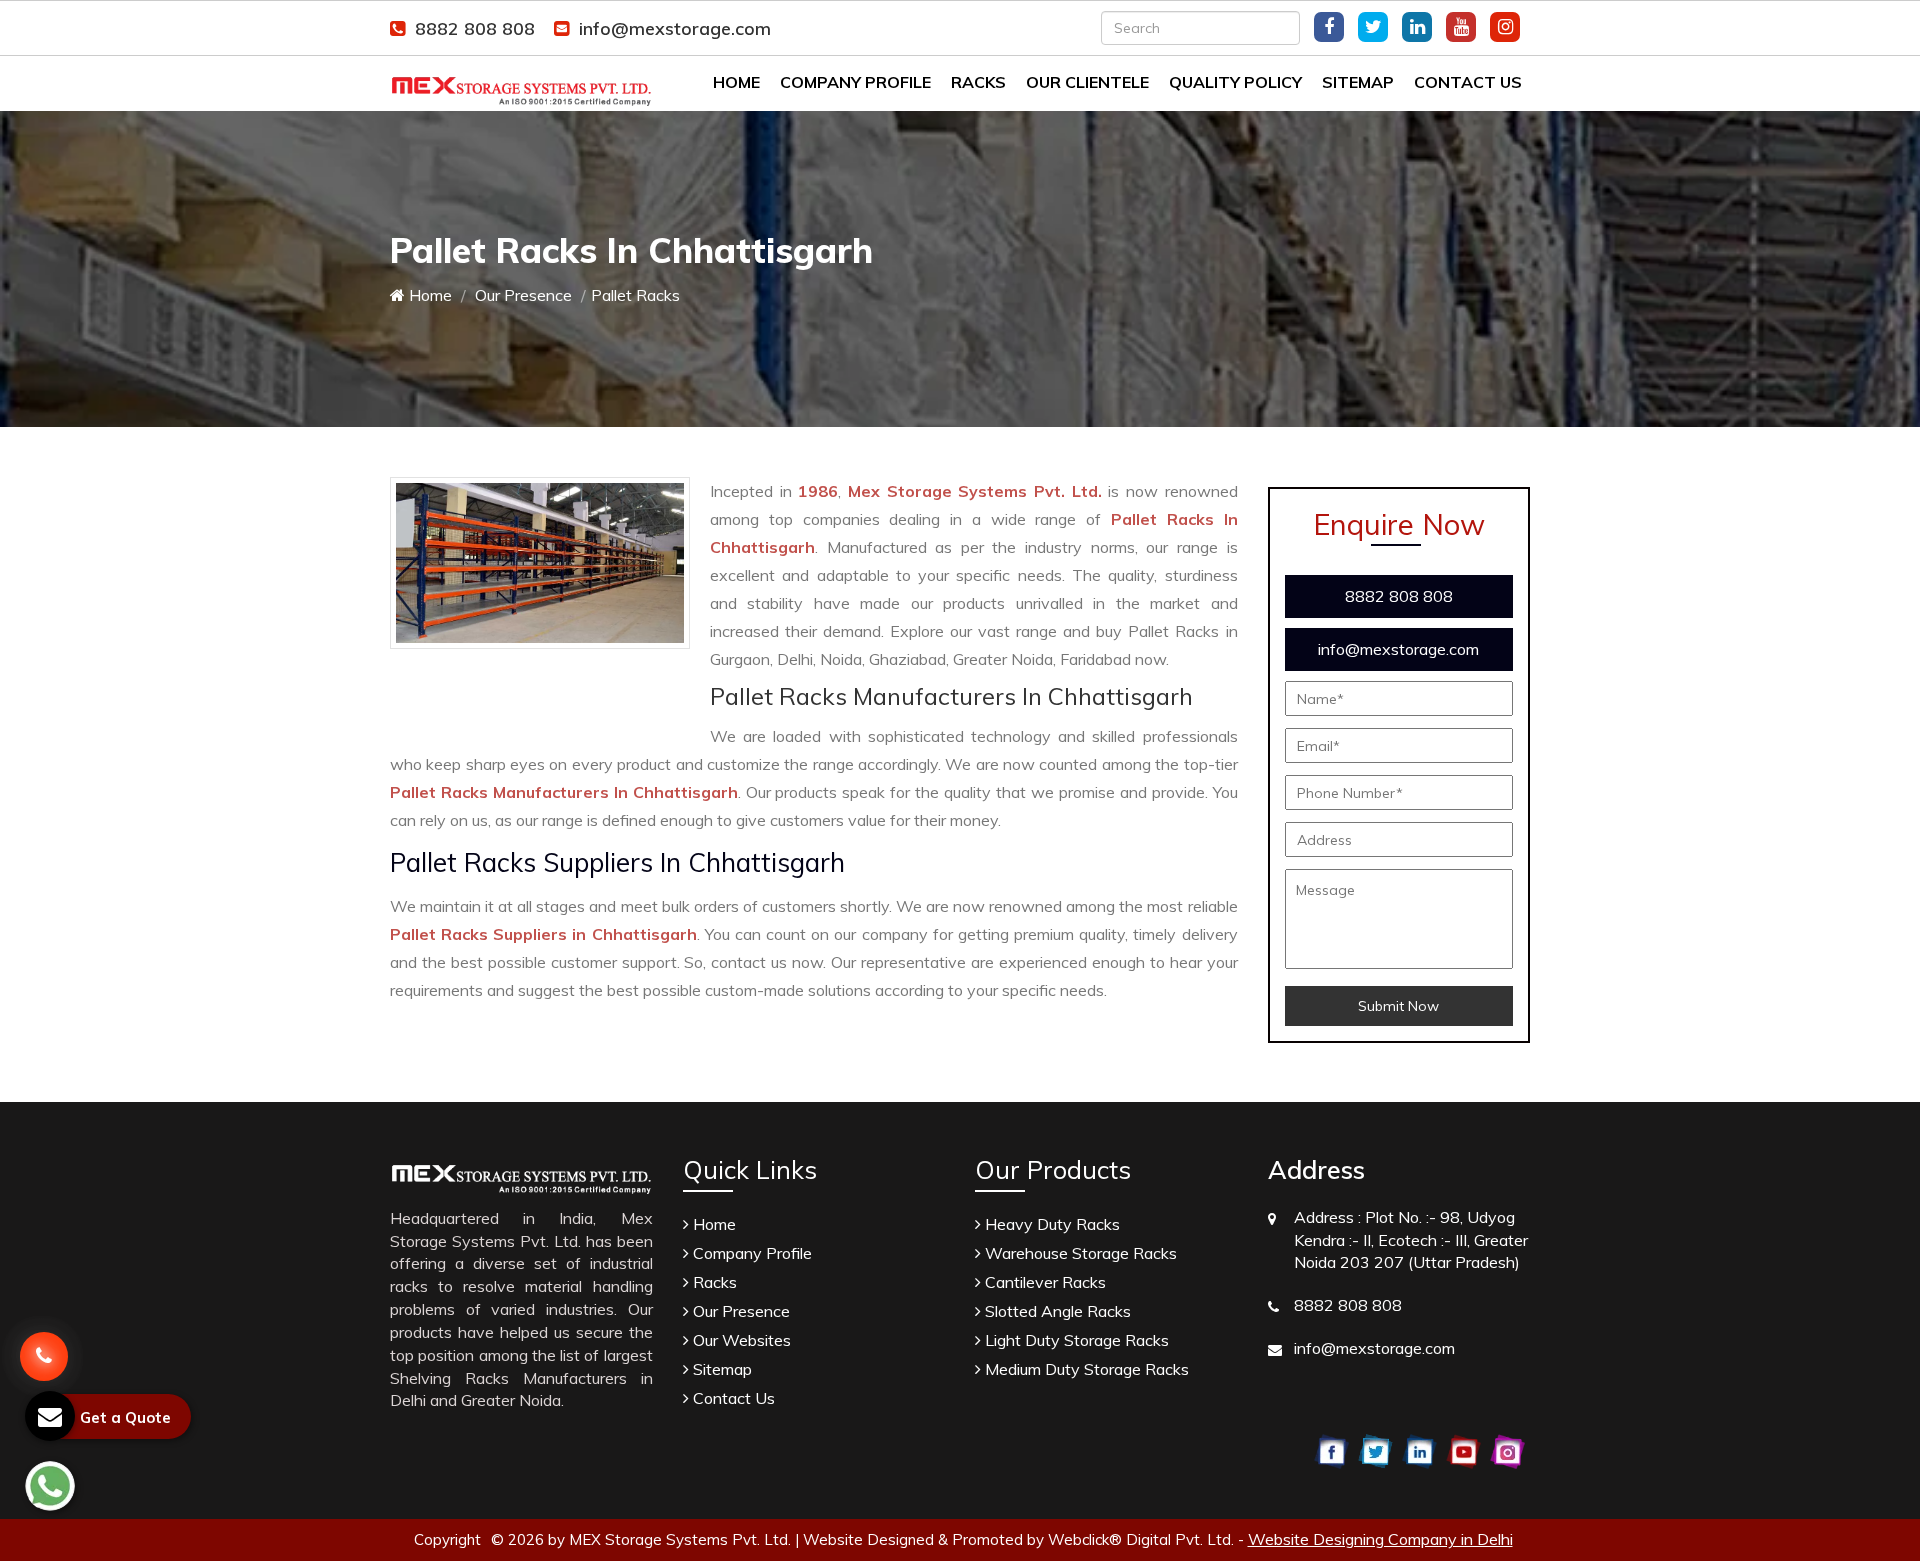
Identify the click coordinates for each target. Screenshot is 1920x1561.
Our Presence (521, 295)
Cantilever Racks (1043, 1282)
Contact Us (1468, 82)
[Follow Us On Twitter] (1373, 27)
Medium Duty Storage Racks (1085, 1369)
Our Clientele (1087, 82)
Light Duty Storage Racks (1075, 1340)
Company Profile (855, 82)
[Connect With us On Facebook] (1329, 27)
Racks (978, 82)
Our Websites (740, 1340)
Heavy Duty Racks (1050, 1224)
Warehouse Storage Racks (1079, 1253)
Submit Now (1398, 1006)
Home (736, 82)
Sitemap (1358, 82)
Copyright (447, 1539)
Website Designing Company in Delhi (1380, 1539)
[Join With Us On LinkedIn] (1417, 27)
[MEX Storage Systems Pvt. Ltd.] (521, 81)
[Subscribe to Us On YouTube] (1461, 27)
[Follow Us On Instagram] (1505, 27)
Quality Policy (1235, 82)
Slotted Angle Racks (1056, 1311)
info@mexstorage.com (675, 28)
